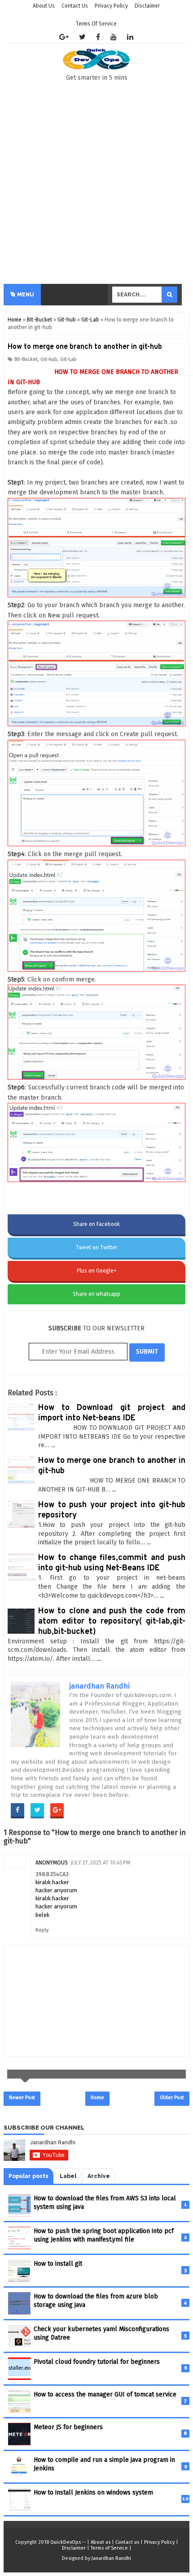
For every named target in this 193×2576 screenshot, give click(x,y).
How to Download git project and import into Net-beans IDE (112, 1413)
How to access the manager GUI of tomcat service (105, 2394)
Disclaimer (74, 2548)
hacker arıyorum (56, 1890)
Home (97, 2098)
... (53, 1445)
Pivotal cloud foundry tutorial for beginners (97, 2362)
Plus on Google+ (97, 1271)
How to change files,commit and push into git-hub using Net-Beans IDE (112, 1563)
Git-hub (49, 359)
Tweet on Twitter (96, 1247)
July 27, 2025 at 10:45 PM (100, 1863)
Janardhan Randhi (111, 2558)
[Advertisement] (96, 183)
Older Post (172, 2098)
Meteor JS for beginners (68, 2427)
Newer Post (22, 2098)
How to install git (58, 2264)
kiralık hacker (52, 1882)
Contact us (127, 2542)
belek (42, 1915)
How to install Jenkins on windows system (93, 2492)
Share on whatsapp (96, 1294)
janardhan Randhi (99, 1686)
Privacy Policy (159, 2542)
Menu (25, 295)
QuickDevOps (66, 2542)
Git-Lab (68, 359)
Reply (42, 1930)
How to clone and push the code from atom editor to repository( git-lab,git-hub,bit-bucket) (112, 1622)
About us (101, 2542)
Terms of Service (96, 24)
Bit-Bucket (26, 359)
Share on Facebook (96, 1224)
